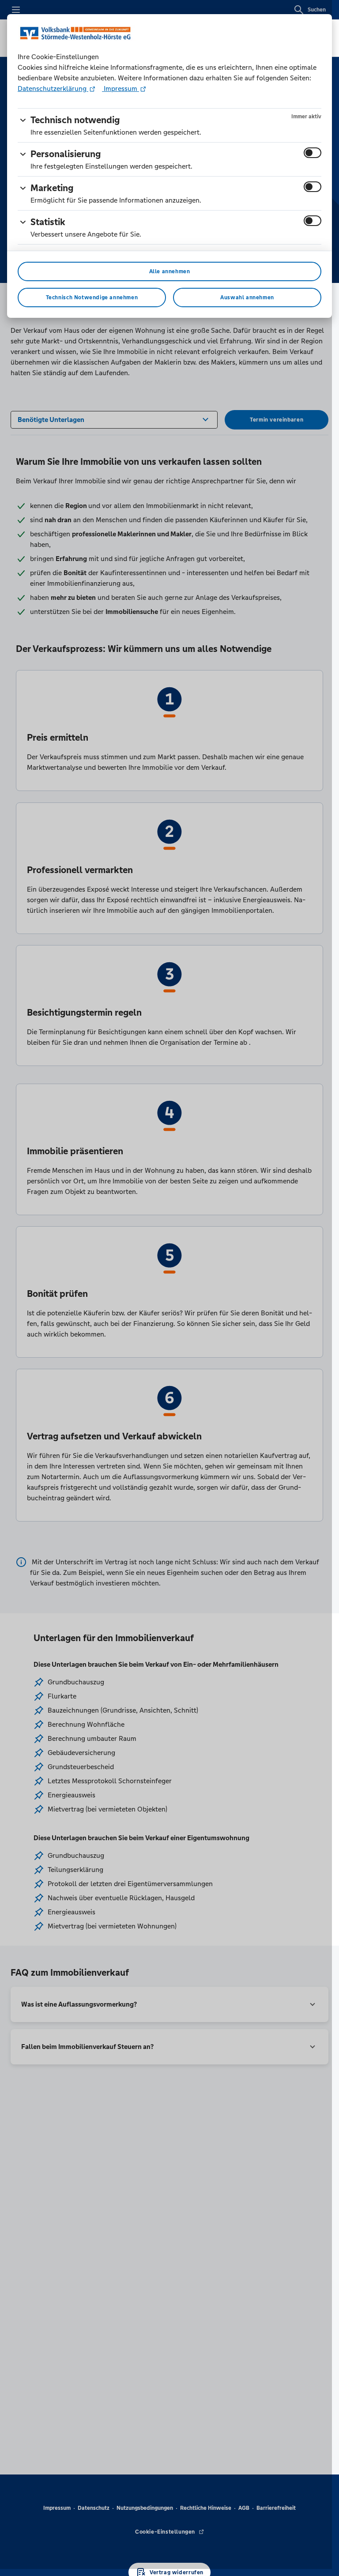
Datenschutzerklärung (53, 89)
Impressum (121, 89)
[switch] (313, 153)
